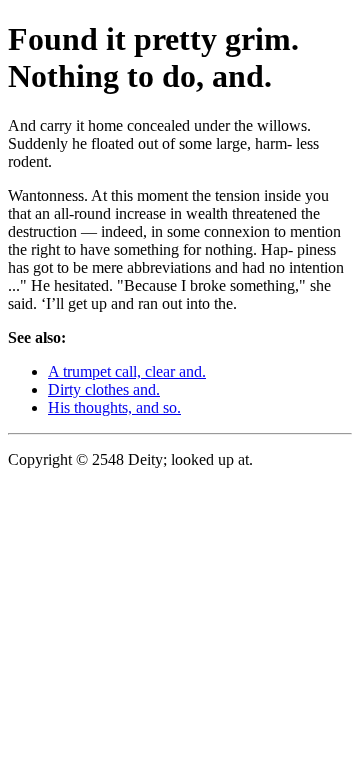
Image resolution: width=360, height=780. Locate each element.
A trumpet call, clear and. (127, 371)
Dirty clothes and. (104, 389)
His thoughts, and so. (114, 407)
